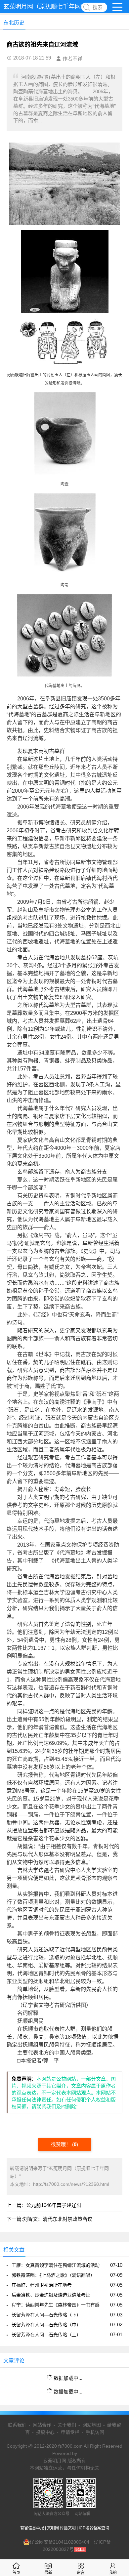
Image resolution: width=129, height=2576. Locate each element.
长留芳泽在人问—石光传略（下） (46, 2315)
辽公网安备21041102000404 (60, 2542)
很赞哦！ (62, 2144)
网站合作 (42, 2425)
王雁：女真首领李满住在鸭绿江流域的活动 (56, 2265)
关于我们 (67, 2425)
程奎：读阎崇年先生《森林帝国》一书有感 (56, 2305)
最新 (48, 2573)
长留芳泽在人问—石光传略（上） (46, 2335)
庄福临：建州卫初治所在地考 (42, 2285)
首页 (16, 2573)
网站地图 (92, 2425)
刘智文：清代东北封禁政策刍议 (58, 2219)
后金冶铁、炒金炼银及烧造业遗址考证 (51, 2295)
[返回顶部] (115, 2311)
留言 (81, 2573)
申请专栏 (70, 2432)
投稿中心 (45, 2432)
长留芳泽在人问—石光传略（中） (46, 2325)
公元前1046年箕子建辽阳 (54, 2205)
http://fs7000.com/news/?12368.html (71, 2184)
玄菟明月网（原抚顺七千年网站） (48, 7)
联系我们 (17, 2425)
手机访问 (95, 2432)
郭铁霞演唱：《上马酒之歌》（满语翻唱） (53, 2275)
